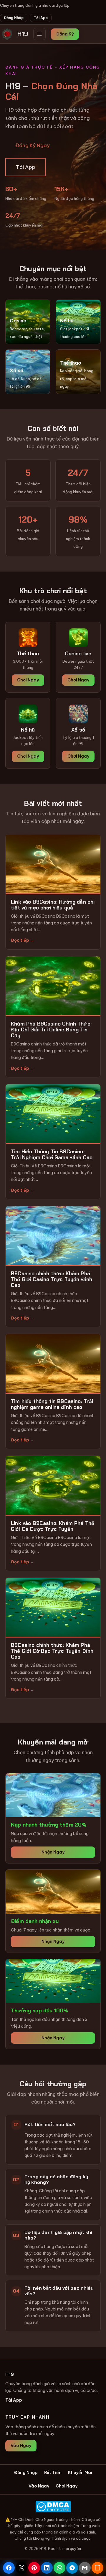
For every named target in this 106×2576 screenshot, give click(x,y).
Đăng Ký (65, 34)
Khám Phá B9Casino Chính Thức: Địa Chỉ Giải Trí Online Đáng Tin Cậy (51, 1030)
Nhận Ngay (53, 1852)
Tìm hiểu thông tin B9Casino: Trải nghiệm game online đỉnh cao (52, 1404)
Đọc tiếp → (23, 940)
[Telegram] (72, 2568)
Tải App (41, 18)
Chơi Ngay (28, 680)
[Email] (85, 2568)
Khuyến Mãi (80, 2473)
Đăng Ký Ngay (33, 145)
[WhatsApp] (59, 2568)
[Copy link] (97, 2568)
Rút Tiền (53, 2473)
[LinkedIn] (47, 2568)
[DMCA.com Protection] (53, 2507)
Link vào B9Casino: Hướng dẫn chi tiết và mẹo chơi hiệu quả (53, 905)
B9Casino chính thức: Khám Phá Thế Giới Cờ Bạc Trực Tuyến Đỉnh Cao (52, 1651)
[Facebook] (9, 2568)
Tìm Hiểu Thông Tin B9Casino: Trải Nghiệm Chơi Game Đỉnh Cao (52, 1154)
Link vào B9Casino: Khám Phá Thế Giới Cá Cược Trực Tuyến (53, 1526)
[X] (21, 2568)
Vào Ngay (21, 2446)
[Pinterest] (34, 2568)
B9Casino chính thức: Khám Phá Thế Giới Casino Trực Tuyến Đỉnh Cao (52, 1279)
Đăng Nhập (14, 18)
